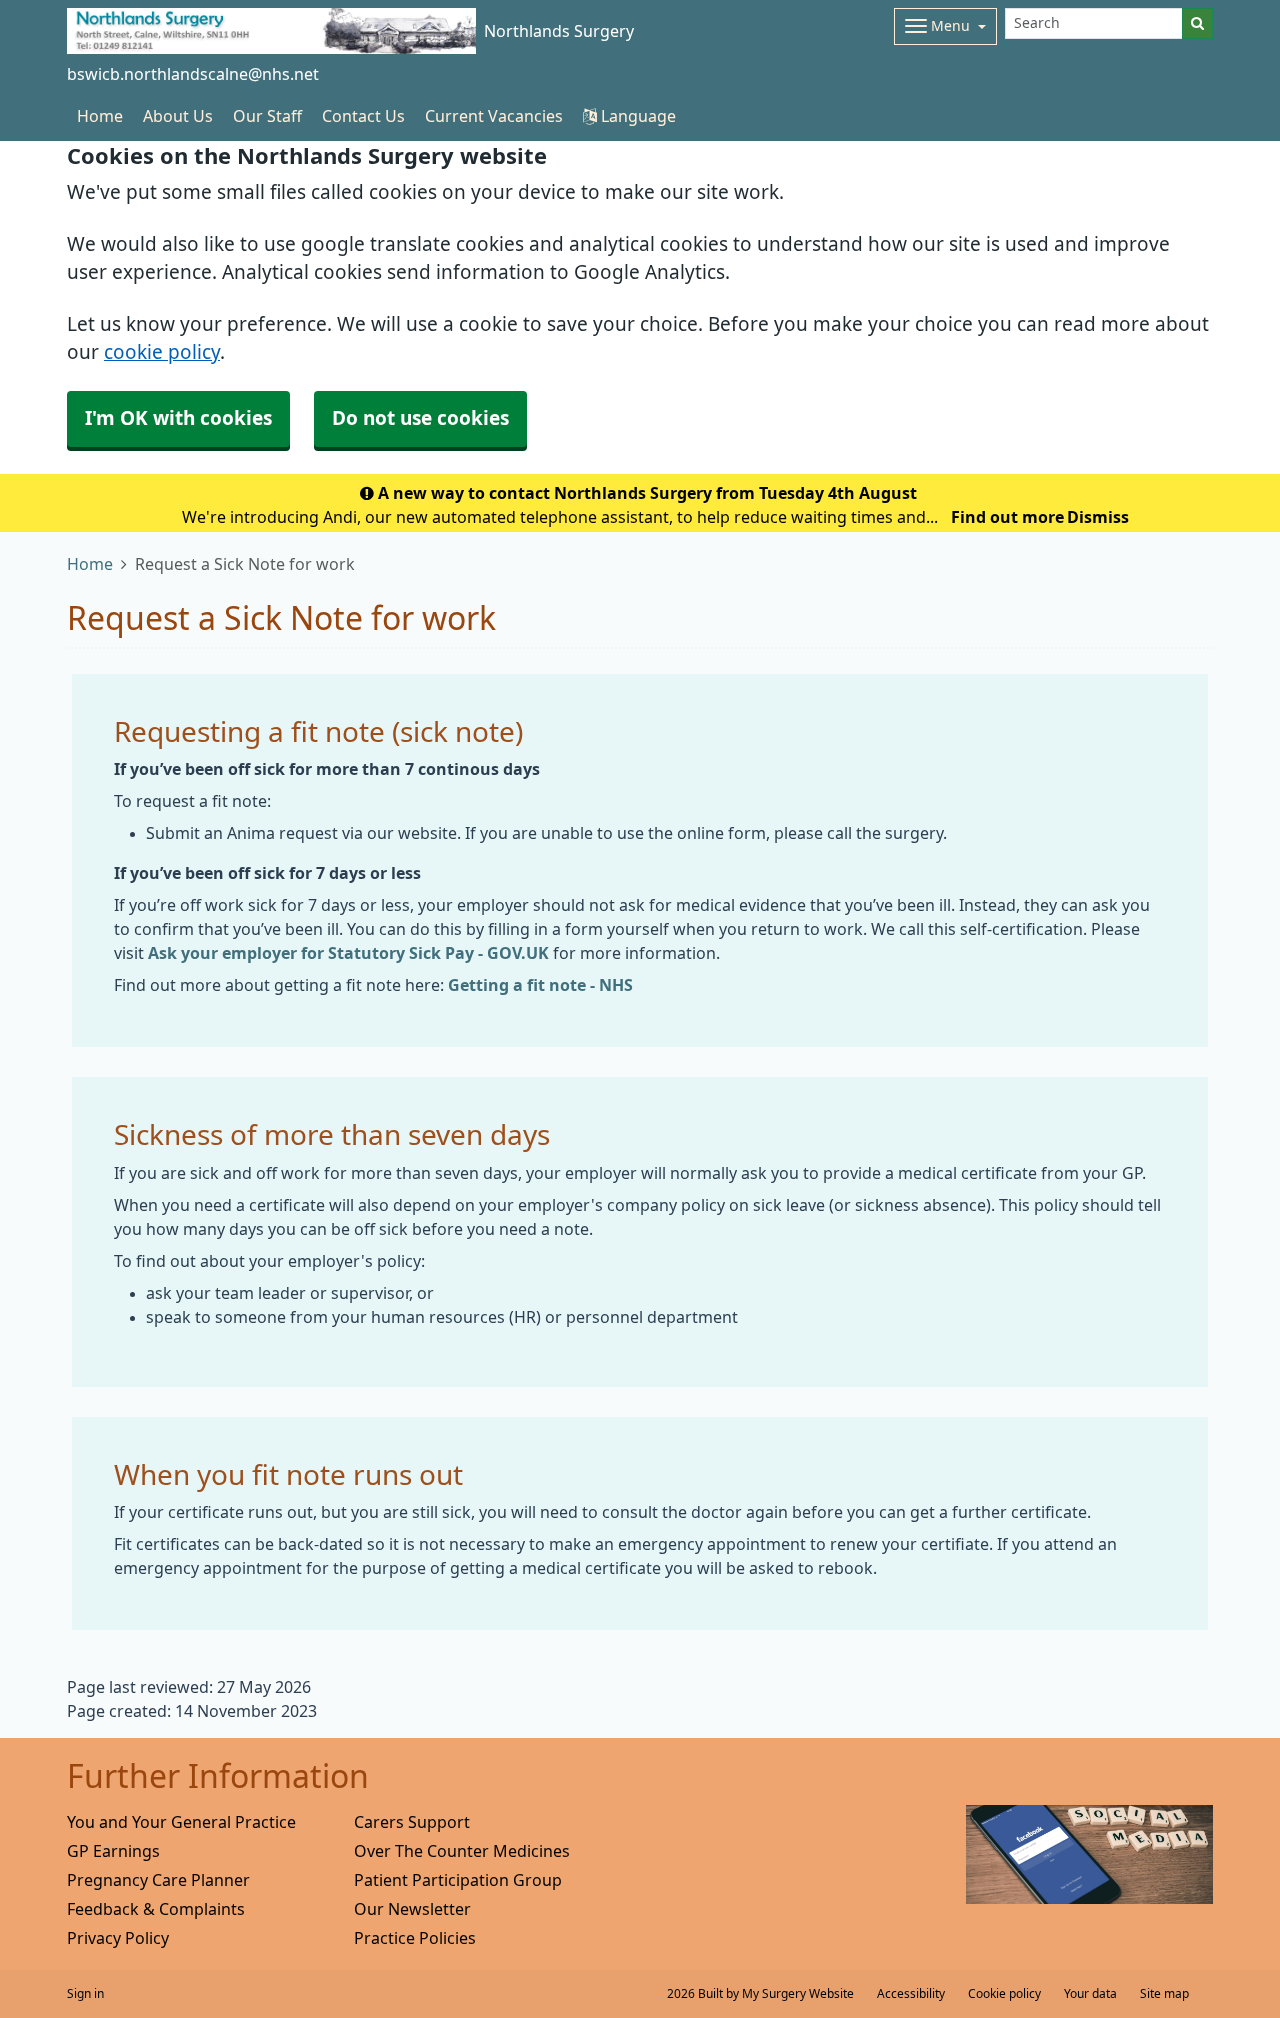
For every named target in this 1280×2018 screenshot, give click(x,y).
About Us (178, 116)
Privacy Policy (118, 1938)
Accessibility (911, 1994)
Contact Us (363, 116)
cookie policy (162, 352)
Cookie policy (1004, 1994)
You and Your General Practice (181, 1822)
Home (90, 564)
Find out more (1007, 517)
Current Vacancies (494, 116)
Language (636, 116)
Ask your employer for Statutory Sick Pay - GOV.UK (348, 953)
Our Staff (267, 116)
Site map (1164, 1994)
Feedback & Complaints (156, 1909)
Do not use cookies (420, 418)
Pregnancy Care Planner (158, 1880)
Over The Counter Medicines (462, 1851)
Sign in (85, 1994)
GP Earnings (113, 1851)
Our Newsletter (412, 1909)
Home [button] (100, 116)
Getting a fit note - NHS (540, 985)
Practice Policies (415, 1938)
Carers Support (412, 1822)
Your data (1090, 1994)
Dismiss (1098, 517)
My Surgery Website (798, 1994)
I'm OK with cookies (178, 418)
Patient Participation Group (458, 1880)
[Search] (1197, 23)
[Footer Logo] (1089, 1854)
